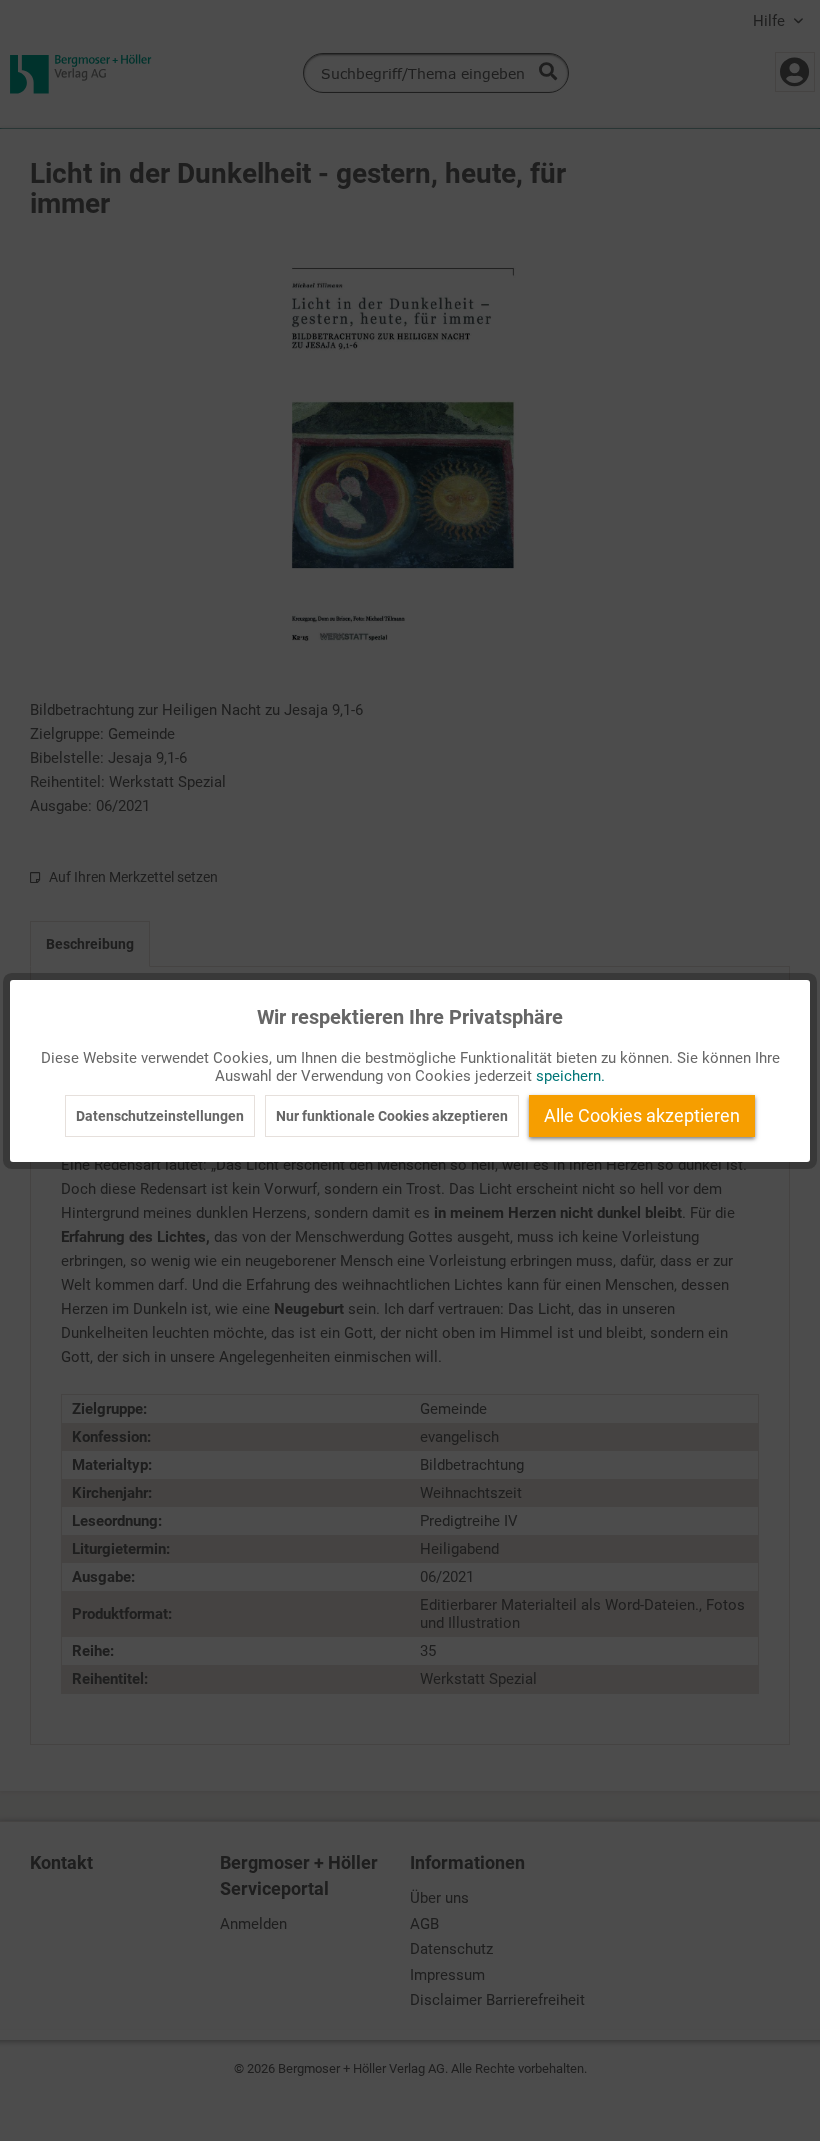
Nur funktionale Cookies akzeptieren (392, 1116)
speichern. (570, 1076)
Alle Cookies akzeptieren (642, 1115)
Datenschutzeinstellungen (160, 1116)
